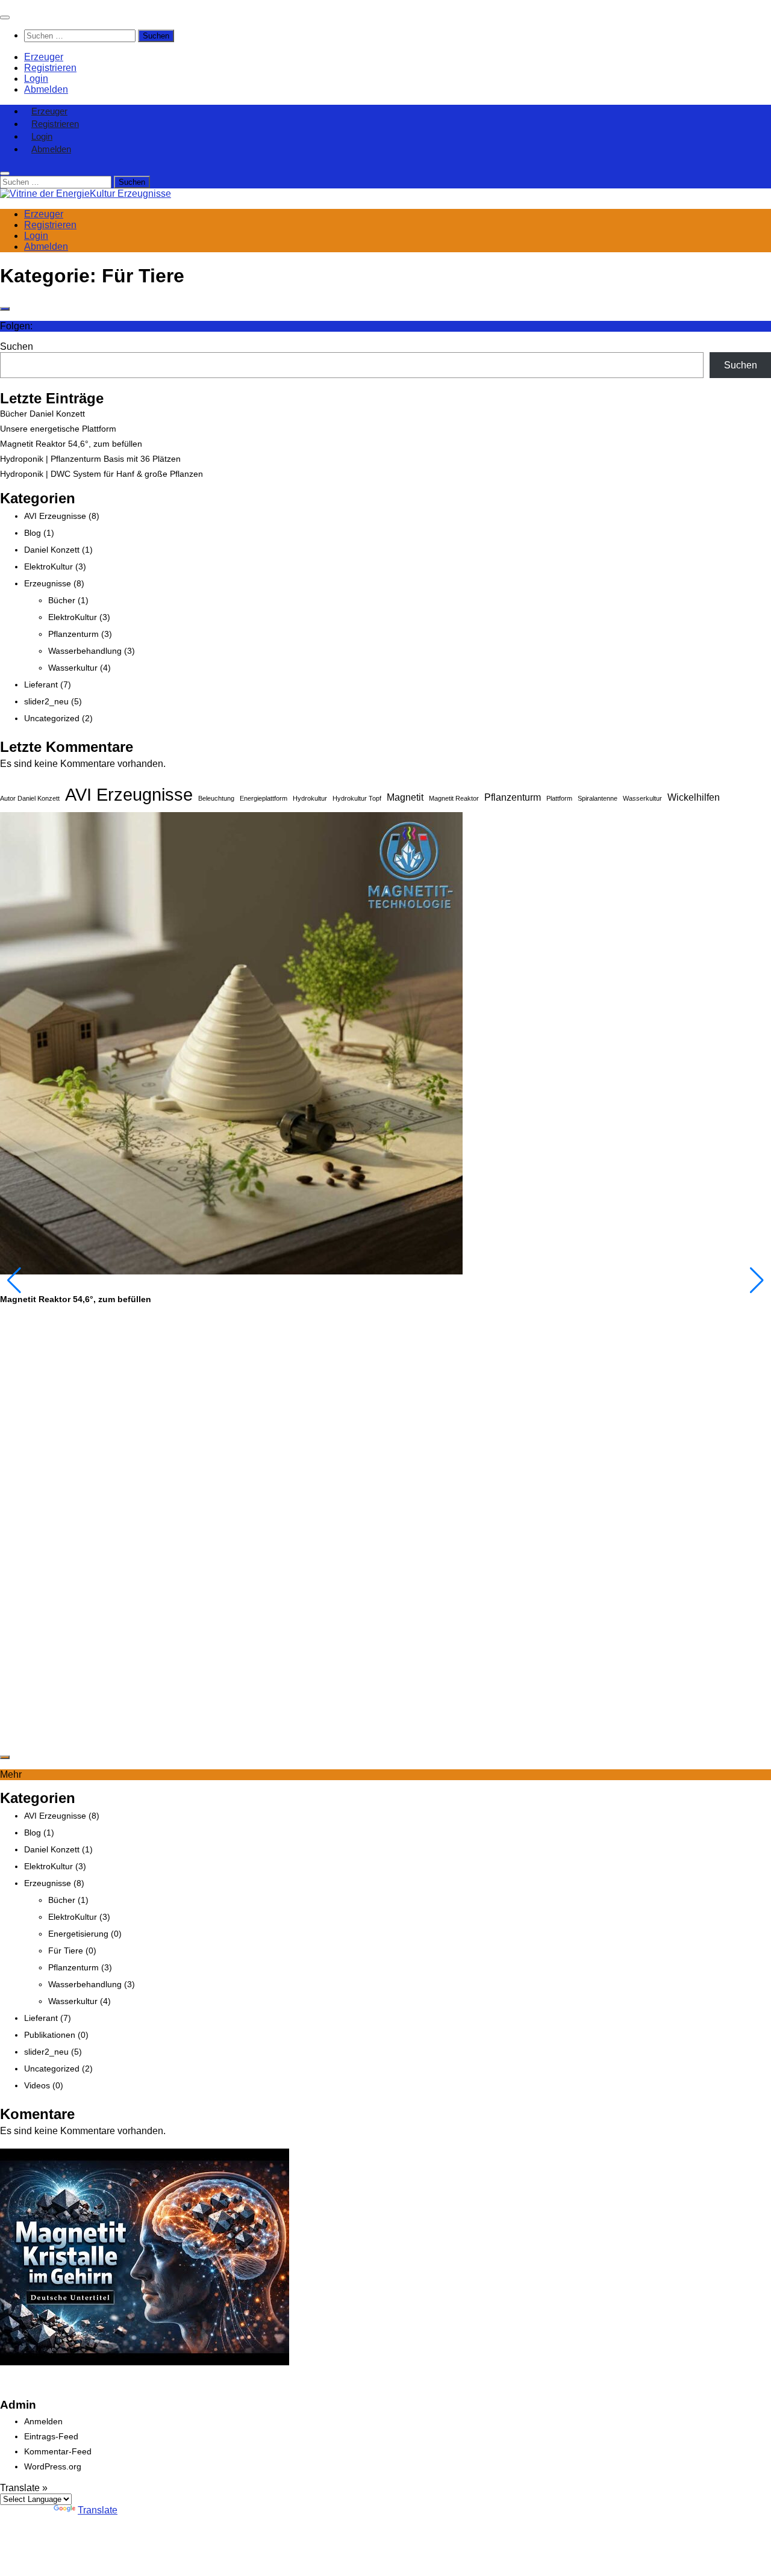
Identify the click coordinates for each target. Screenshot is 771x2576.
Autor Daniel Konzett (30, 798)
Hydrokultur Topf (357, 798)
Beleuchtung (216, 798)
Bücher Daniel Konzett (42, 414)
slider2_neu (46, 701)
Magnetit (405, 797)
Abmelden (46, 89)
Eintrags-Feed (51, 2436)
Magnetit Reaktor (454, 798)
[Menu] (5, 17)
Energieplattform (264, 798)
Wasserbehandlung (85, 651)
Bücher (62, 600)
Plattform (559, 798)
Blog (33, 533)
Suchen (17, 346)
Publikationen (50, 2035)
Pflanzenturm (73, 634)
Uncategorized (52, 718)
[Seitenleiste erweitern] (5, 309)
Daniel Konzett (52, 550)
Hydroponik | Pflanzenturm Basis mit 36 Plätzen (90, 459)
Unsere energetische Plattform (58, 429)
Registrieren (50, 68)
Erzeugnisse (48, 583)
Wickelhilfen (694, 797)
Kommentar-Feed (58, 2451)
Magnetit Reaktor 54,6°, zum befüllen (71, 444)
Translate (98, 2510)
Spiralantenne (598, 798)
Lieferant (41, 684)
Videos (37, 2085)
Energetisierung (78, 1934)
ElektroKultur (48, 566)
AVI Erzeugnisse (55, 516)
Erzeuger (44, 57)
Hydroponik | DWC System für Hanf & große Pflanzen (101, 474)
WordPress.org (53, 2466)
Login (36, 79)
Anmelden (43, 2421)
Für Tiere (66, 1951)
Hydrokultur (310, 798)
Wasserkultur (73, 668)
